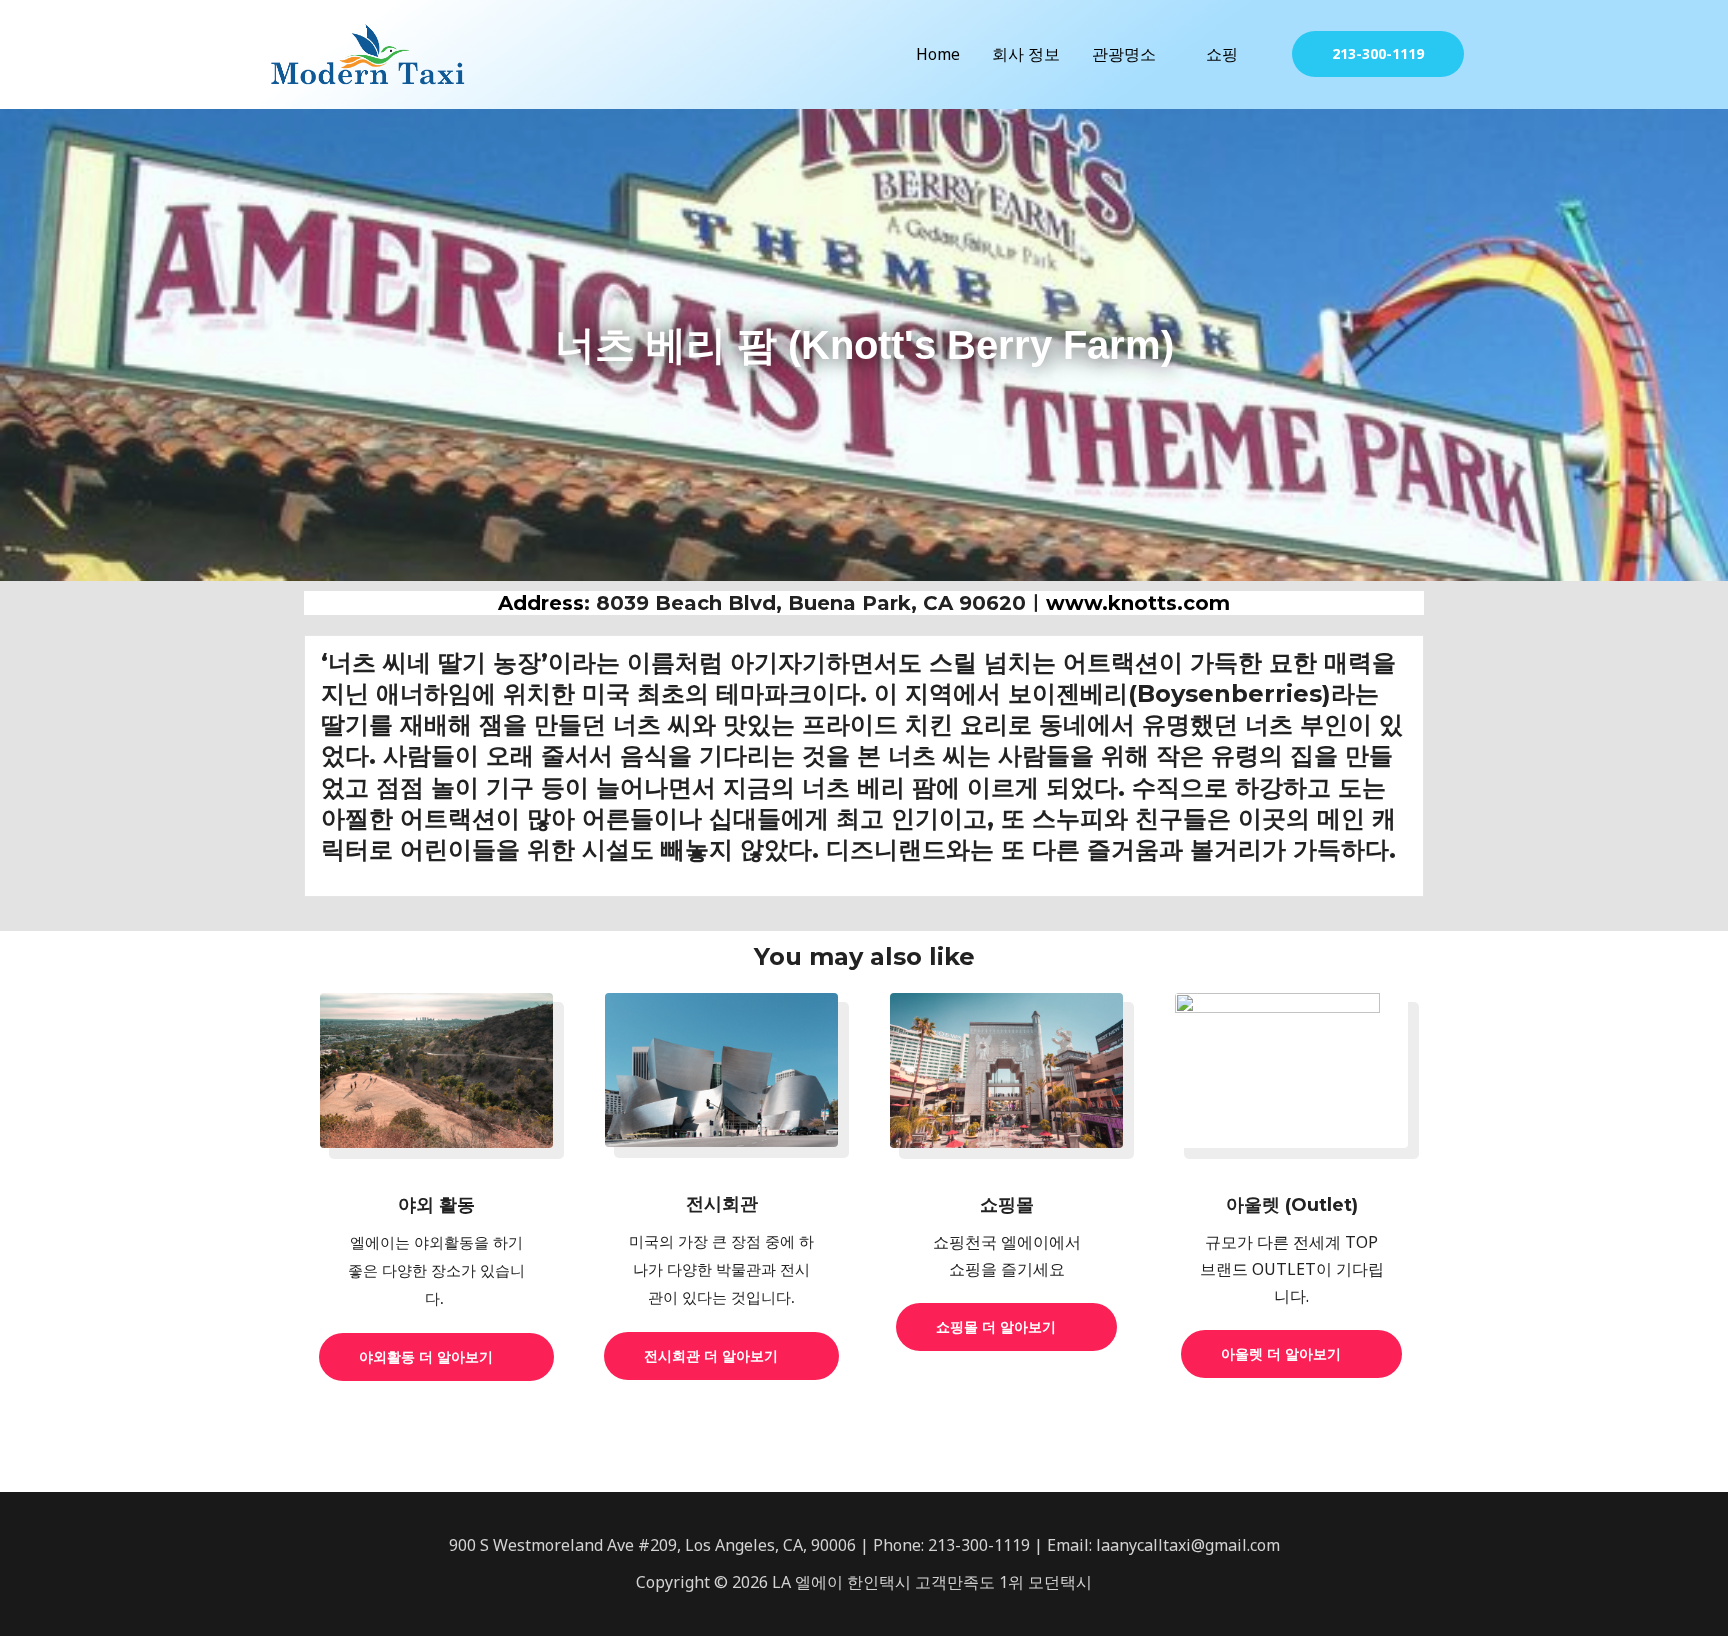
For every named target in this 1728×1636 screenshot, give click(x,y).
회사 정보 (1026, 54)
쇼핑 (1222, 54)
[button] (1378, 54)
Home (938, 54)
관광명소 (1124, 54)
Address (541, 603)
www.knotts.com (1138, 603)
